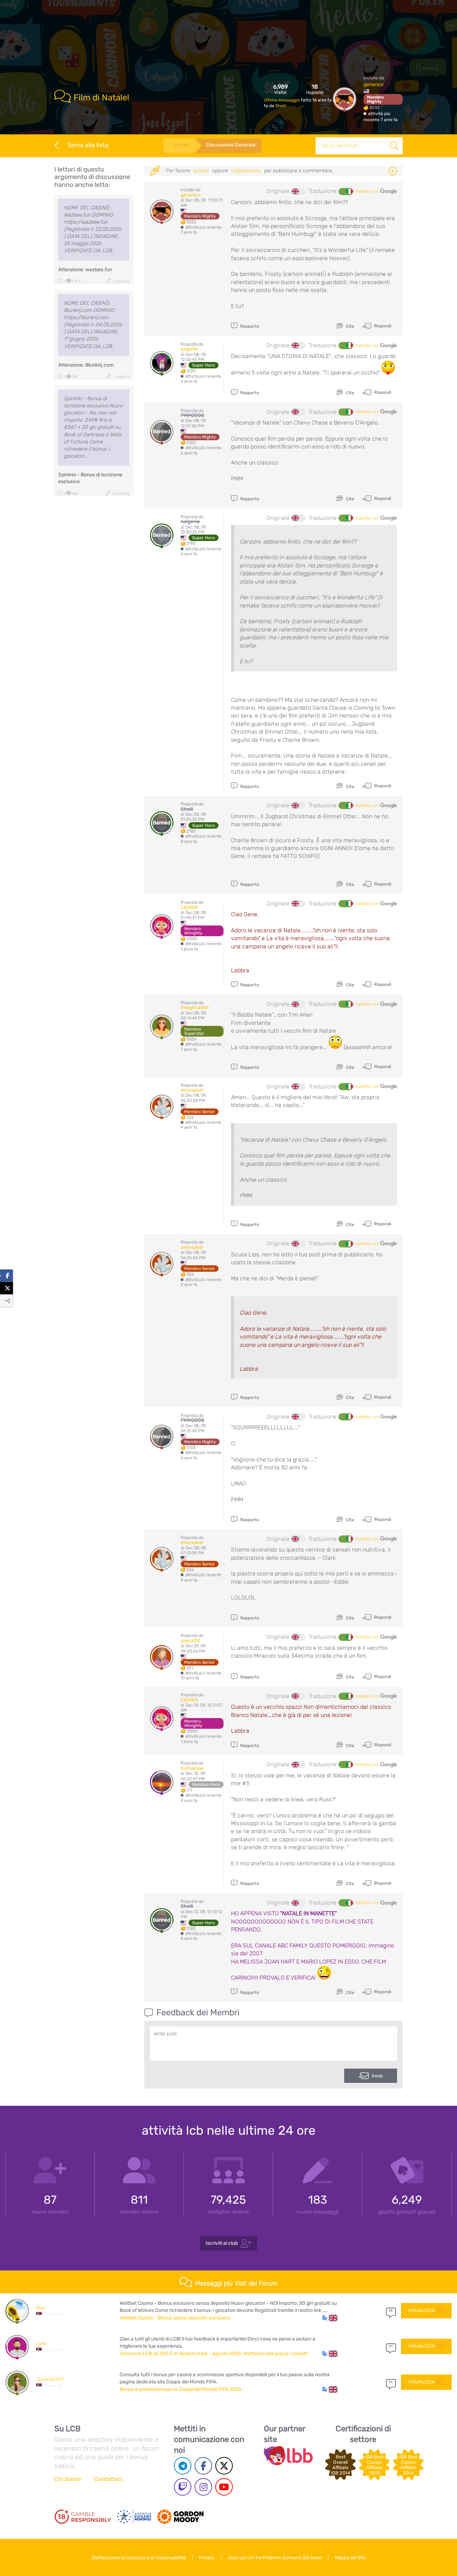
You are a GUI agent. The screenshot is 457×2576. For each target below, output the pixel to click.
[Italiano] (346, 192)
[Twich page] (183, 2487)
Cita (350, 326)
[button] (330, 2318)
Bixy (41, 2308)
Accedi (201, 171)
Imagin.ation (195, 1007)
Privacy (207, 2558)
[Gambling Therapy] (180, 2517)
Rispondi (382, 326)
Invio (377, 2076)
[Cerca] (394, 146)
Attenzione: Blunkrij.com (86, 365)
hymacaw (192, 1768)
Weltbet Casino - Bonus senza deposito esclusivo (175, 2318)
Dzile (41, 2344)
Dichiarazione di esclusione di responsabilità (139, 2558)
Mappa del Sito (350, 2558)
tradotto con (368, 191)
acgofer (190, 349)
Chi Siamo (68, 2479)
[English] (298, 192)
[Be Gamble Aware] (134, 2517)
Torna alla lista (88, 145)
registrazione (246, 171)
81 (391, 2346)
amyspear (192, 1090)
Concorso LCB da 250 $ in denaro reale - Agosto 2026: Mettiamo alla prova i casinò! (214, 2354)
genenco (373, 85)
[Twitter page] (224, 2466)
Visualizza (421, 2310)
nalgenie (190, 522)
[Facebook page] (203, 2466)
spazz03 (190, 1641)
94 (391, 2382)
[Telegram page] (183, 2466)
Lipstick (189, 907)
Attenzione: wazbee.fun (85, 270)
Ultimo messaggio (282, 100)
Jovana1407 (50, 2379)
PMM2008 (192, 415)
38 (391, 2311)
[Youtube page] (224, 2487)
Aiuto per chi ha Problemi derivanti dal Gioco (275, 2558)
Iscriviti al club (222, 2243)
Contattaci (108, 2479)
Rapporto (249, 326)
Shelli (281, 106)
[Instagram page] (203, 2487)
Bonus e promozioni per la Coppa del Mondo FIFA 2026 (180, 2389)
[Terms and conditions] (83, 2517)
